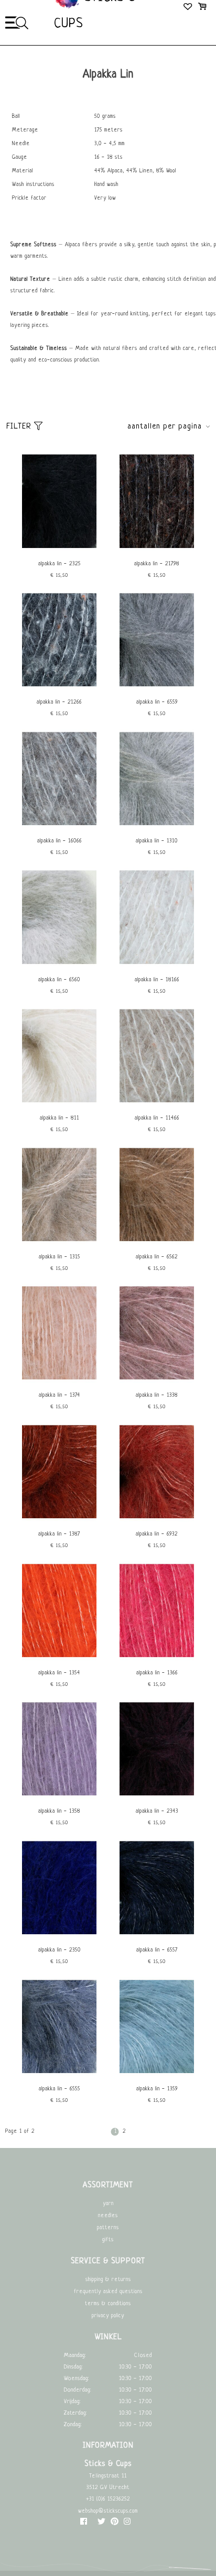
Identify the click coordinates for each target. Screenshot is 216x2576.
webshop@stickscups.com (108, 2511)
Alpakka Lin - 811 (60, 1118)
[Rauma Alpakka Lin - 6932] (157, 1520)
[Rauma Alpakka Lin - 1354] (59, 1659)
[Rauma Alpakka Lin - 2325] (59, 550)
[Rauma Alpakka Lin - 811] (59, 1104)
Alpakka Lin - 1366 (157, 1673)
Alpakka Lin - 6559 (157, 702)
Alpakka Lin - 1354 (59, 1673)
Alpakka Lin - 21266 (59, 702)
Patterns (108, 2228)
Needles (108, 2216)
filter (20, 427)
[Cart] (202, 8)
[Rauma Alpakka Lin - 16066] (59, 827)
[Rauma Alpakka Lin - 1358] (59, 1797)
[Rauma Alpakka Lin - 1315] (59, 1243)
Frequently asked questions (108, 2292)
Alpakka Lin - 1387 (59, 1534)
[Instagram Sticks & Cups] (127, 2524)
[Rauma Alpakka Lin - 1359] (157, 2075)
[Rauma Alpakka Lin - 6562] (157, 1243)
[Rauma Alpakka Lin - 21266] (59, 688)
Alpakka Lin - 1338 (157, 1395)
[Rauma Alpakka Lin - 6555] (59, 2075)
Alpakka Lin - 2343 (157, 1811)
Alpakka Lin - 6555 (60, 2089)
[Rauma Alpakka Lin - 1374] (59, 1381)
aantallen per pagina (165, 427)
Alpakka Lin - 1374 (60, 1395)
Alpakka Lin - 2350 (60, 1950)
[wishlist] (188, 8)
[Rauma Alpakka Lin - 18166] (157, 966)
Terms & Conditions (108, 2304)
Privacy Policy (108, 2316)
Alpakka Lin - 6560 (59, 980)
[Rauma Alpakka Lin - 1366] (157, 1659)
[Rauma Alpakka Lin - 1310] (157, 827)
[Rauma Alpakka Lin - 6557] (157, 1936)
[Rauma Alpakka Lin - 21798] (157, 550)
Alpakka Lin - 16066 (60, 841)
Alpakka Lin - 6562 (157, 1257)
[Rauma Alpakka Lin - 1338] (157, 1381)
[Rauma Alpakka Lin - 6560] (59, 966)
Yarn (108, 2204)
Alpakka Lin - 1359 (157, 2089)
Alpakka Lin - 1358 (59, 1811)
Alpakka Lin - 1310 (157, 841)
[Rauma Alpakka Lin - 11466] (157, 1104)
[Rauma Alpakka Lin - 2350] (59, 1936)
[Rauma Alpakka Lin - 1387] (59, 1520)
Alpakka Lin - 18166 (157, 980)
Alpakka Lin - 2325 (60, 564)
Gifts (108, 2240)
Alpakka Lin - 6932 (157, 1534)
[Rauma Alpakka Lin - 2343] (157, 1797)
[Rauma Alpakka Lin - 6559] (157, 688)
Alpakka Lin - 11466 (157, 1118)
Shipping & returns (108, 2280)
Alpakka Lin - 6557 (157, 1950)
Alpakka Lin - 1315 (60, 1257)
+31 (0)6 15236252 (108, 2499)
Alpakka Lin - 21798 (157, 564)
